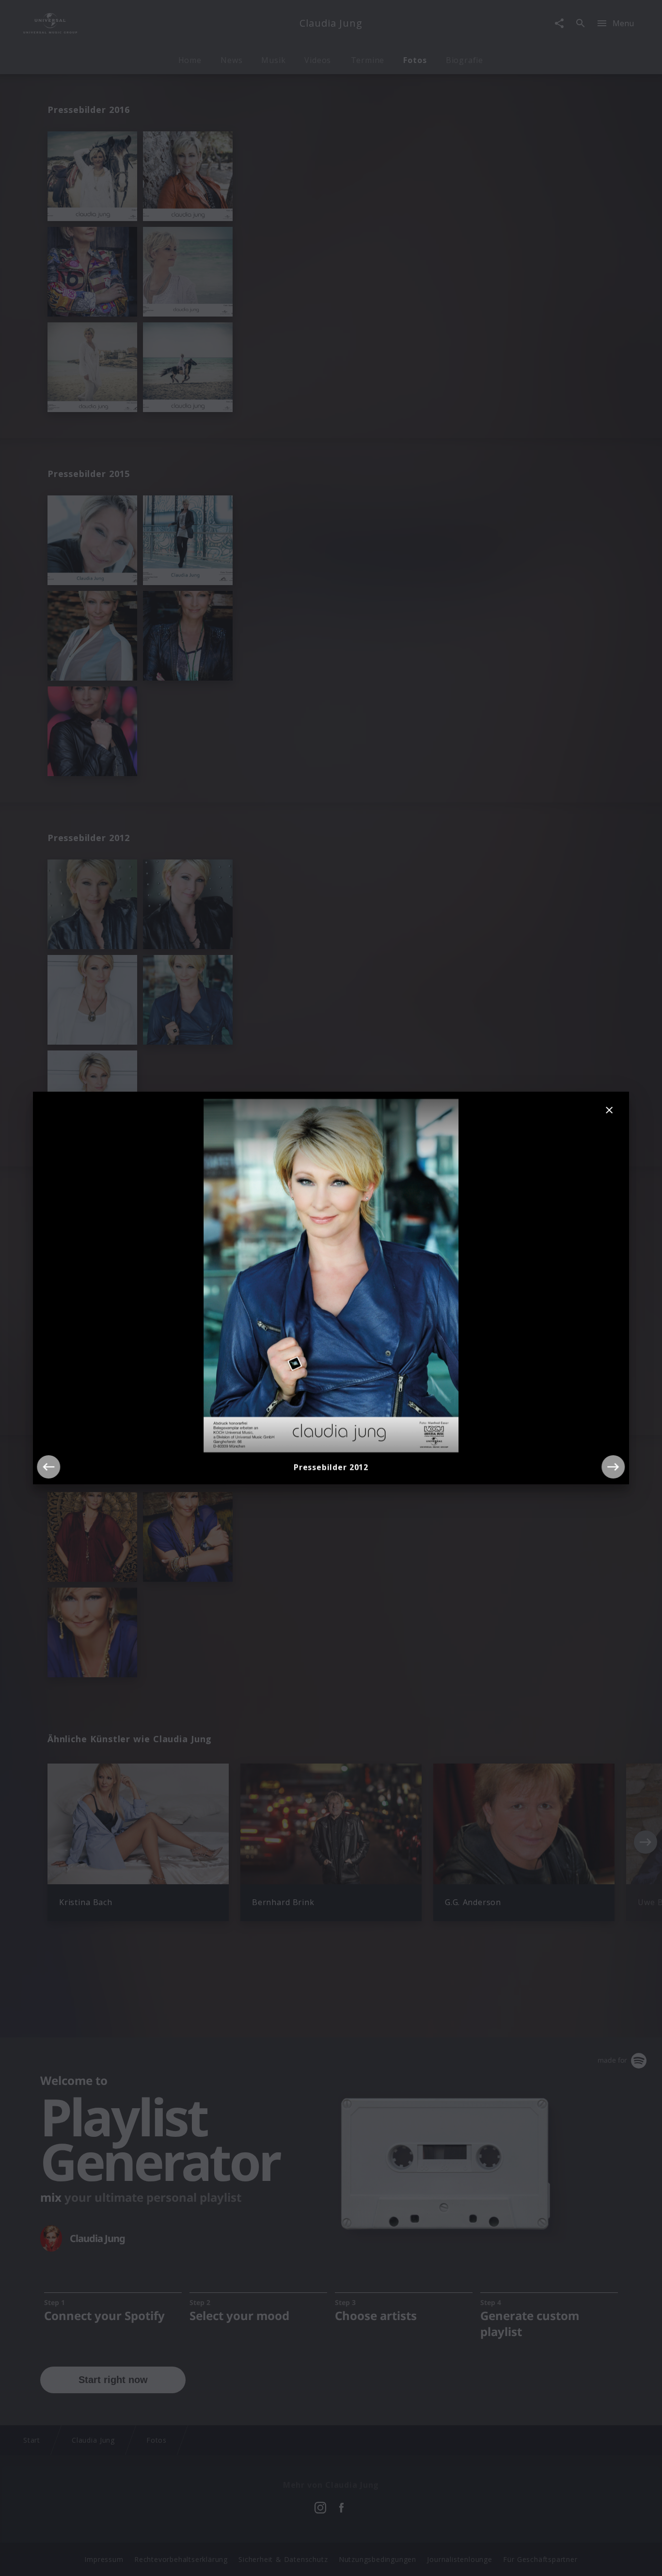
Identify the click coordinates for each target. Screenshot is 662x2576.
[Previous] (48, 1467)
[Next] (614, 1467)
